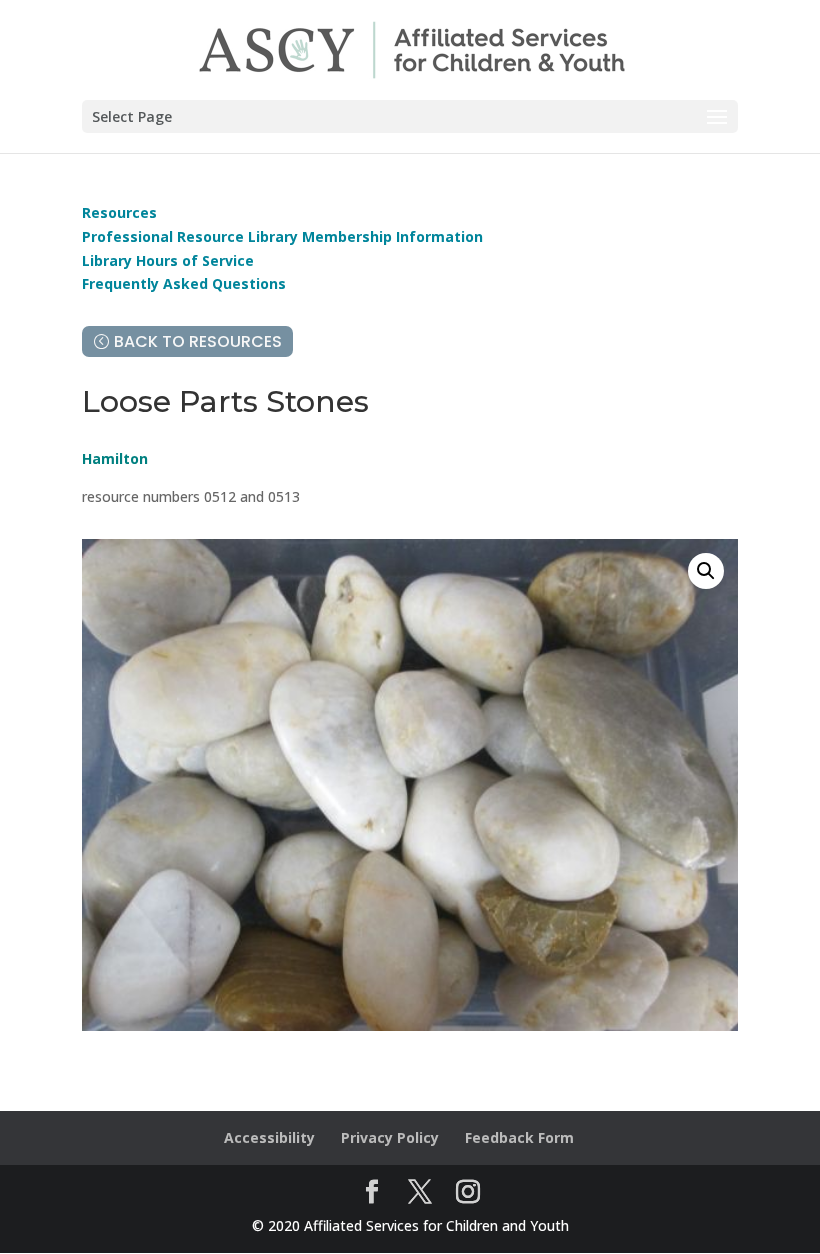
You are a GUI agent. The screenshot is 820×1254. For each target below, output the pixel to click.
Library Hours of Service (168, 260)
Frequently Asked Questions (184, 283)
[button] (706, 571)
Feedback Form (519, 1137)
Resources (119, 212)
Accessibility (269, 1137)
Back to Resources (198, 341)
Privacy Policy (390, 1137)
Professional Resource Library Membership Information (282, 236)
